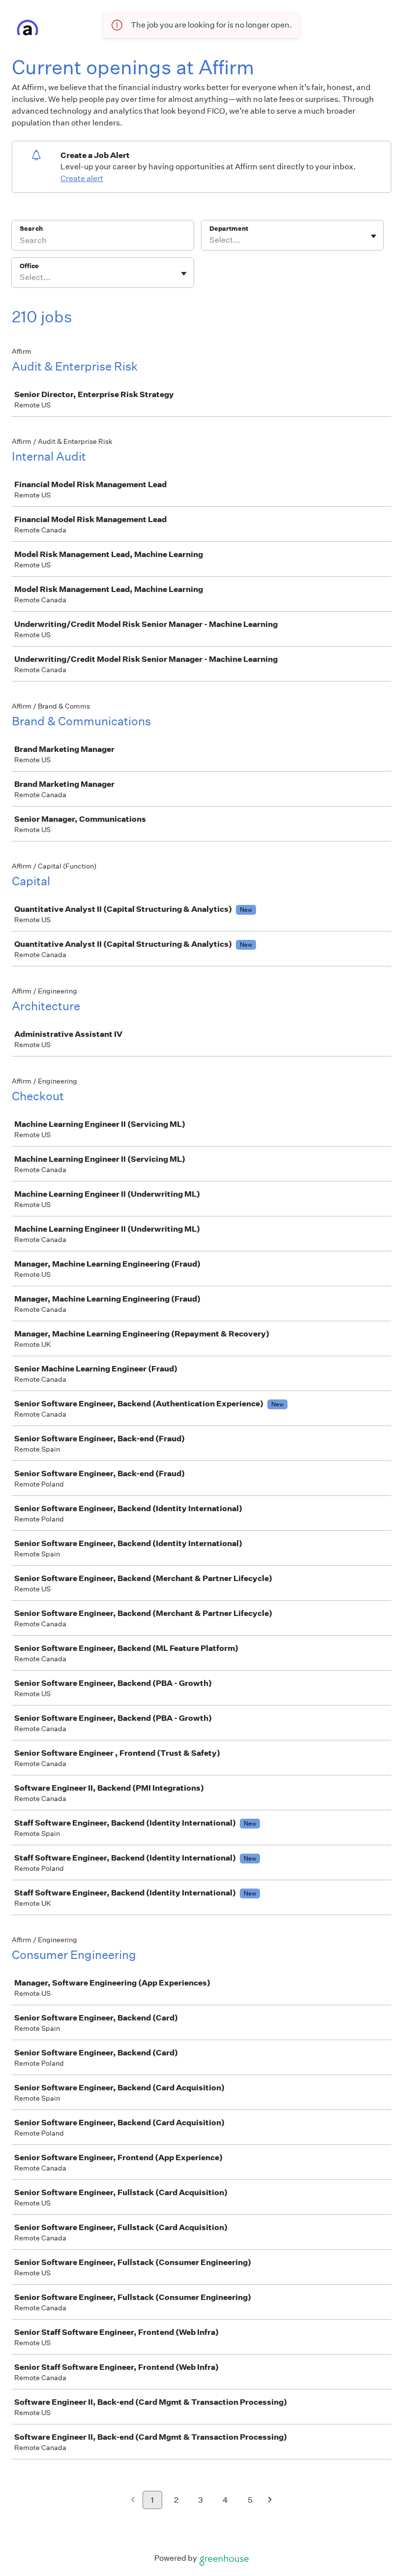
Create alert (82, 178)
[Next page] (270, 2500)
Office (29, 266)
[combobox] (210, 240)
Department (229, 229)
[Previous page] (133, 2500)
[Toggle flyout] (374, 236)
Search (31, 229)
